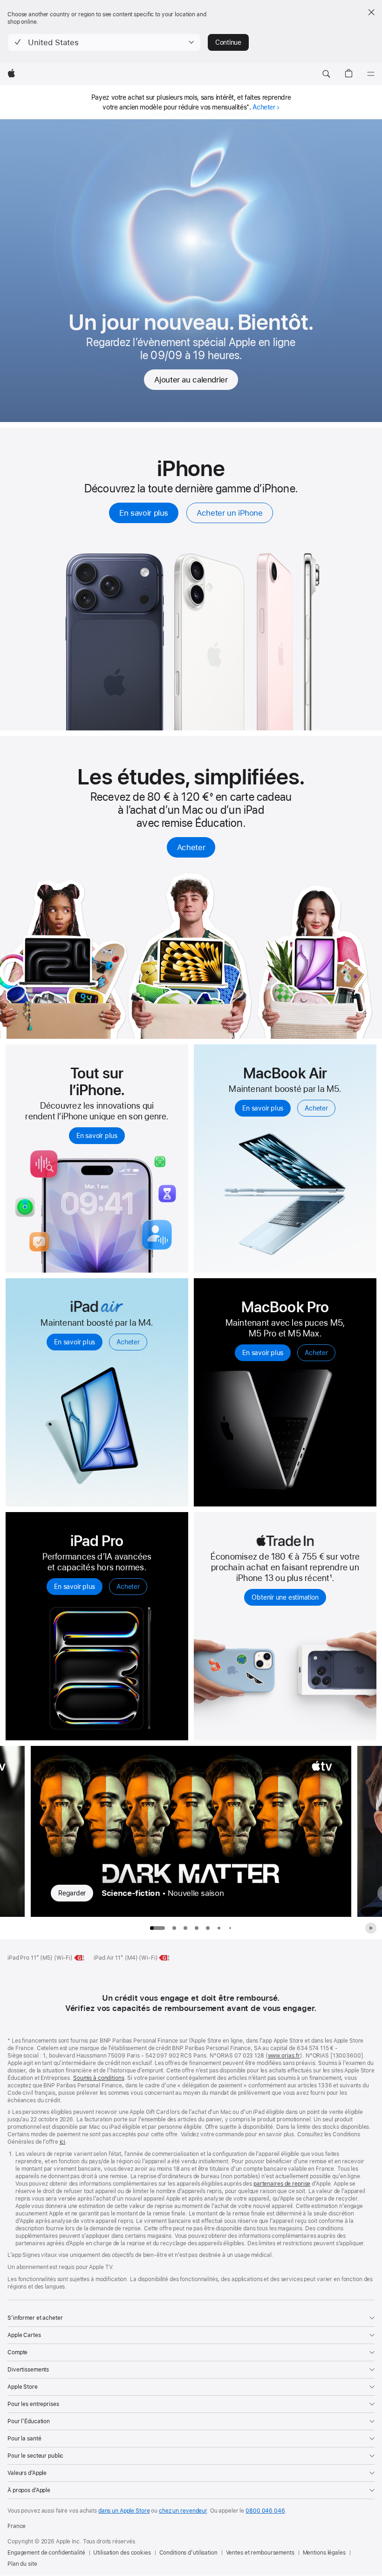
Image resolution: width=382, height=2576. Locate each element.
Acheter (264, 107)
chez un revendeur (183, 2511)
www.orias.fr (284, 2056)
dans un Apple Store (124, 2511)
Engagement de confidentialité (46, 2553)
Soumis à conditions (99, 2078)
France (17, 2526)
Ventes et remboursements (260, 2553)
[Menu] (371, 74)
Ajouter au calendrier (191, 380)
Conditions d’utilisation (188, 2553)
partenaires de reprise (282, 2184)
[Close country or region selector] (371, 12)
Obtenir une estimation (285, 1597)
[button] (104, 42)
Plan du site (22, 2564)
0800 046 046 (265, 2511)
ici (63, 2142)
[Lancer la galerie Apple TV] (371, 1928)
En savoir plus (144, 513)
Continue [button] (228, 42)
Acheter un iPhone (230, 513)
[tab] (174, 1928)
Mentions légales (324, 2553)
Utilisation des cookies (122, 2553)
